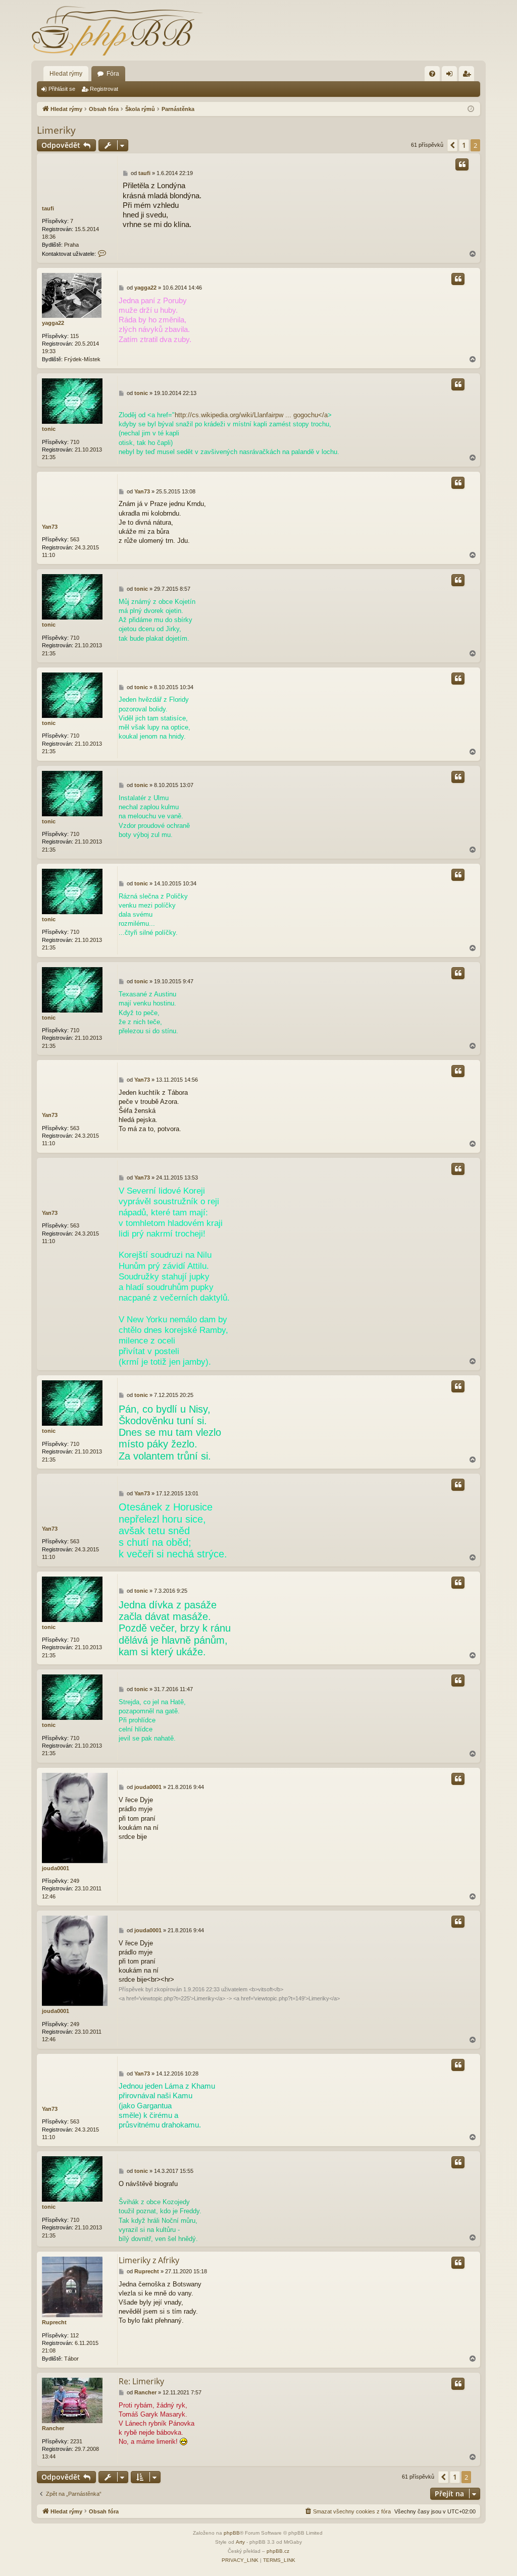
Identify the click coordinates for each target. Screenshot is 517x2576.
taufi (48, 208)
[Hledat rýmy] (117, 30)
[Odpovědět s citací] (462, 164)
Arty (240, 2542)
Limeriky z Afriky (149, 2260)
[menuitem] (432, 74)
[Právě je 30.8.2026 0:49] (471, 109)
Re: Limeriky (141, 2381)
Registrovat (104, 89)
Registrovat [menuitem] (469, 76)
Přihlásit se (62, 89)
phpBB (232, 2533)
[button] (452, 145)
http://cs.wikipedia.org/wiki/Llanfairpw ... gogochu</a (251, 415)
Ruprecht (54, 2322)
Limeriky (56, 130)
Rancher (53, 2428)
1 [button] (464, 145)
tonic (49, 429)
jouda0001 (56, 1868)
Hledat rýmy (66, 74)
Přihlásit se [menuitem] (451, 76)
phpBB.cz (278, 2551)
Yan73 (50, 527)
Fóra (113, 74)
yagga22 (53, 323)
